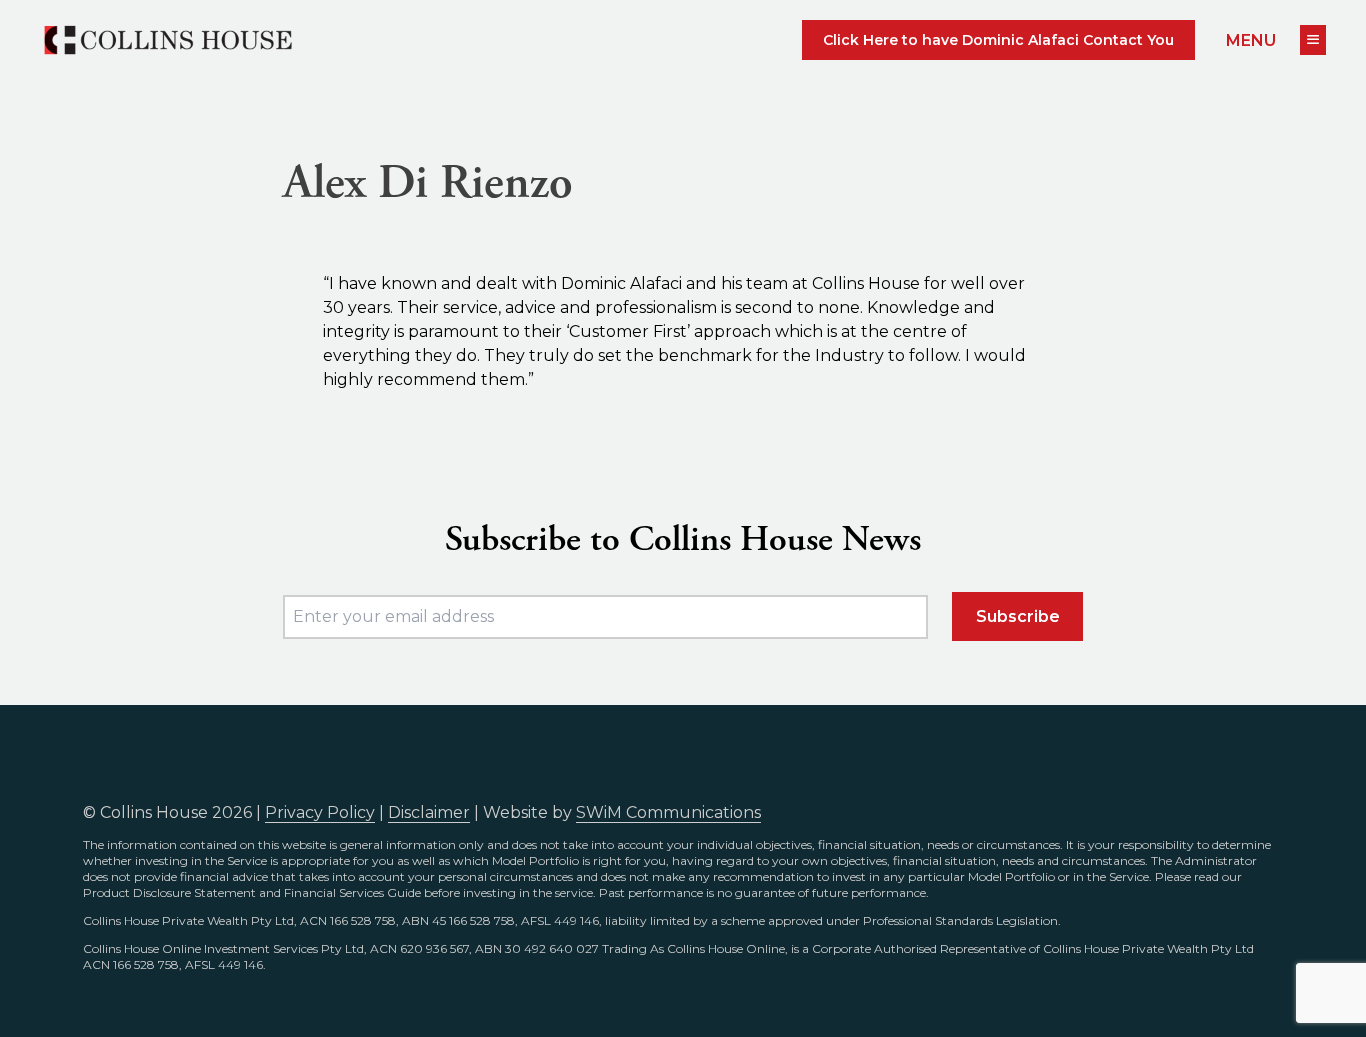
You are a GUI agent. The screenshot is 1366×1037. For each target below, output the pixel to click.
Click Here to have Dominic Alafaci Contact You (998, 40)
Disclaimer (429, 812)
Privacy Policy (320, 812)
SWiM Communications (668, 812)
